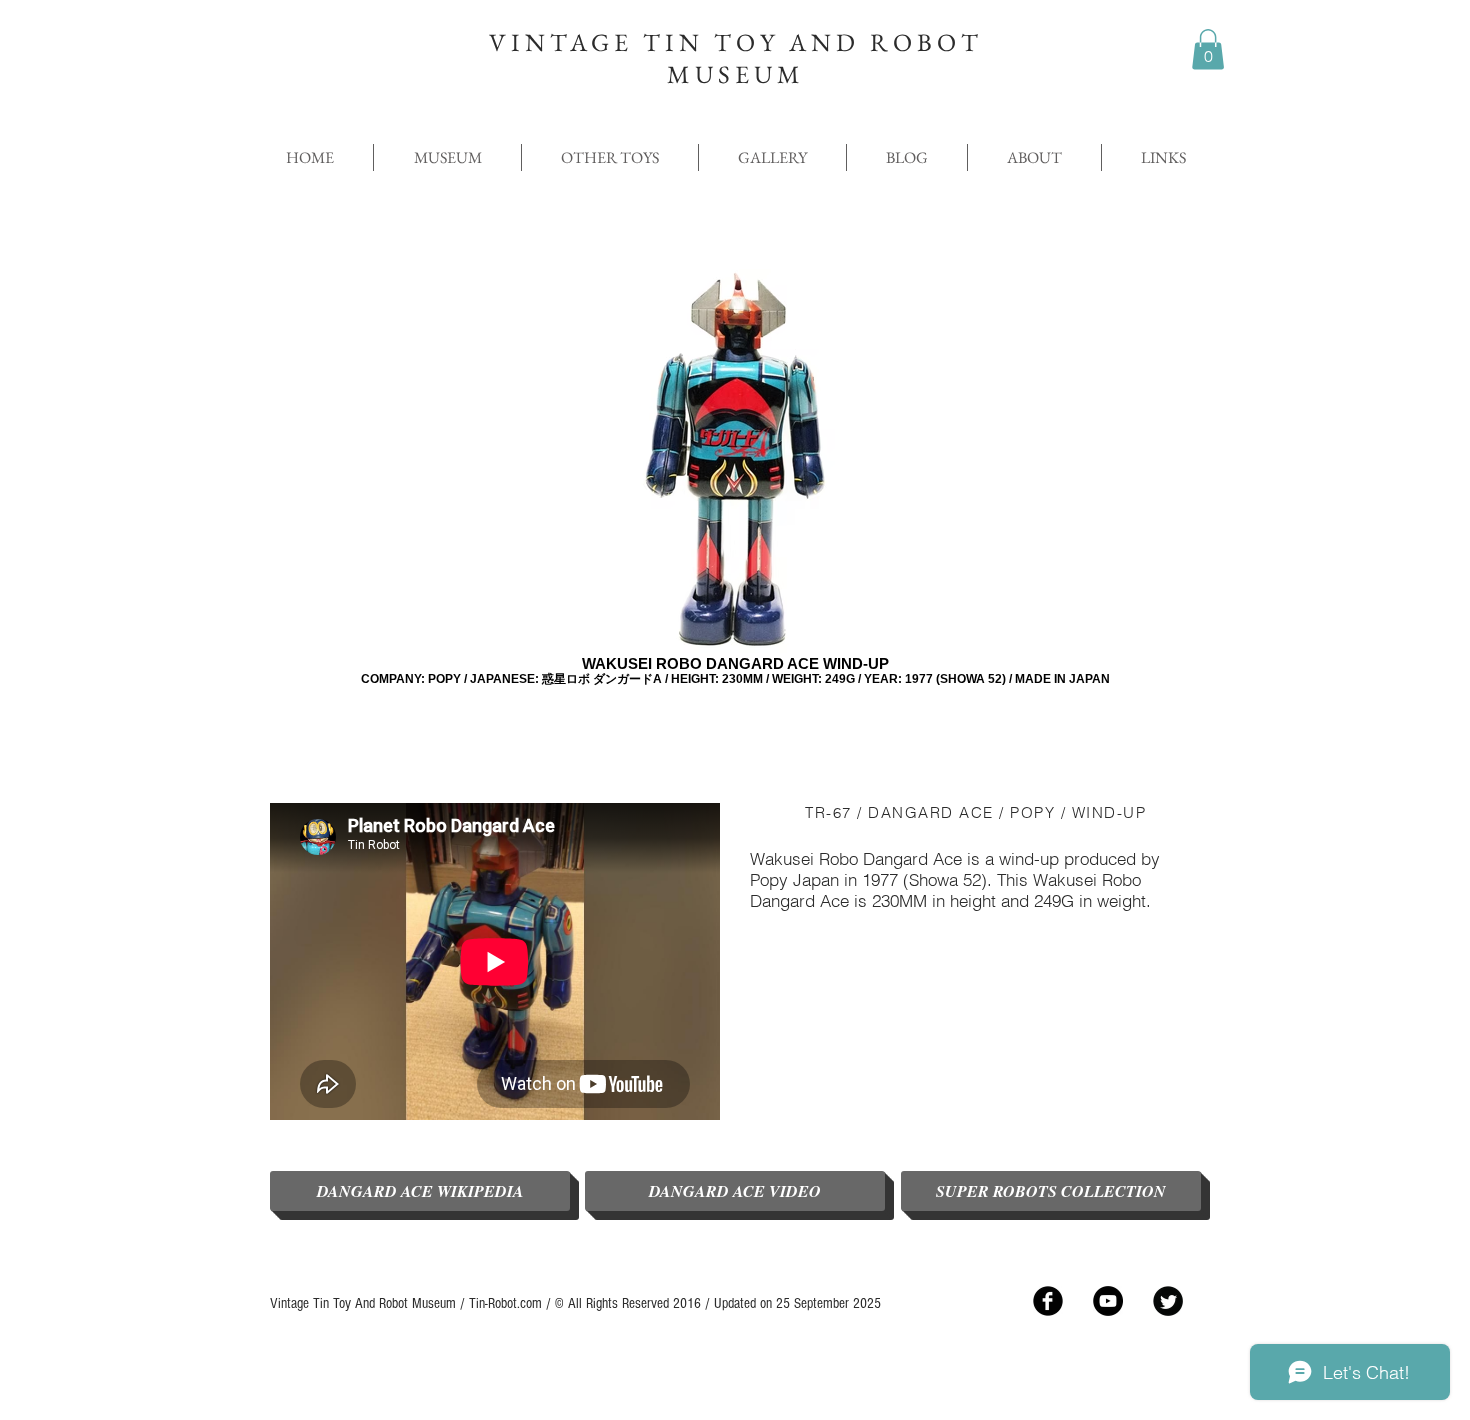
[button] (1208, 49)
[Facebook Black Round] (1048, 1301)
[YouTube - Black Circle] (1108, 1301)
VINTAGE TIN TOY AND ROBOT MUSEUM (736, 58)
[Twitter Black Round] (1168, 1301)
